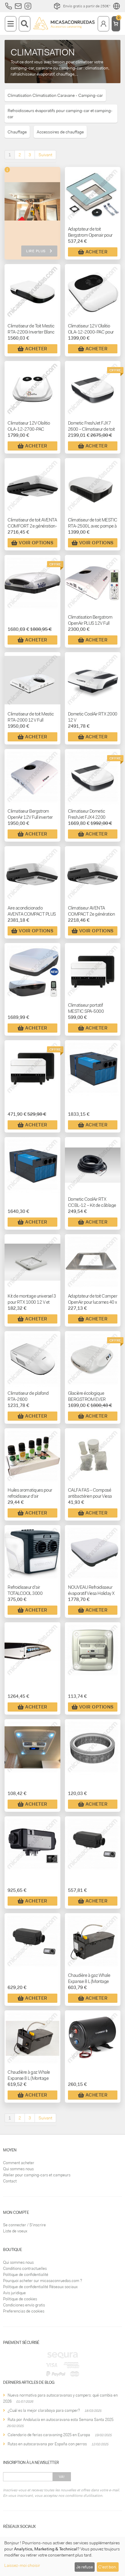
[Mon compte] (103, 24)
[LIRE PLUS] (32, 206)
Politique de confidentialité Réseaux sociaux (40, 2287)
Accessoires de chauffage (60, 132)
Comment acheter (19, 2163)
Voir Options (36, 543)
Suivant (45, 155)
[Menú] (11, 24)
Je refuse (84, 2567)
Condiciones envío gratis (24, 2305)
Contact (10, 2181)
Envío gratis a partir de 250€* (87, 6)
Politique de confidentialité (26, 2275)
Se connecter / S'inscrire (24, 2225)
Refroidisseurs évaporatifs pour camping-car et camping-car (60, 114)
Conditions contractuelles (25, 2269)
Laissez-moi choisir (22, 2565)
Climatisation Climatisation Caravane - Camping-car (55, 95)
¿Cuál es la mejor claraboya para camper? (44, 2410)
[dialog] (62, 2556)
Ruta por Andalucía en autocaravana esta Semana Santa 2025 (61, 2420)
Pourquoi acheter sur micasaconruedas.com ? (42, 2281)
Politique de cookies (20, 2299)
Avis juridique (14, 2293)
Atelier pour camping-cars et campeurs (37, 2175)
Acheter (97, 252)
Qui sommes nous (18, 2169)
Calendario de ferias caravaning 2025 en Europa (49, 2435)
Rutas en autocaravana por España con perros (47, 2444)
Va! (62, 2477)
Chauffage (17, 132)
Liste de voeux (15, 2231)
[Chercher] (25, 24)
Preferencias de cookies (24, 2311)
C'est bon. (108, 2567)
